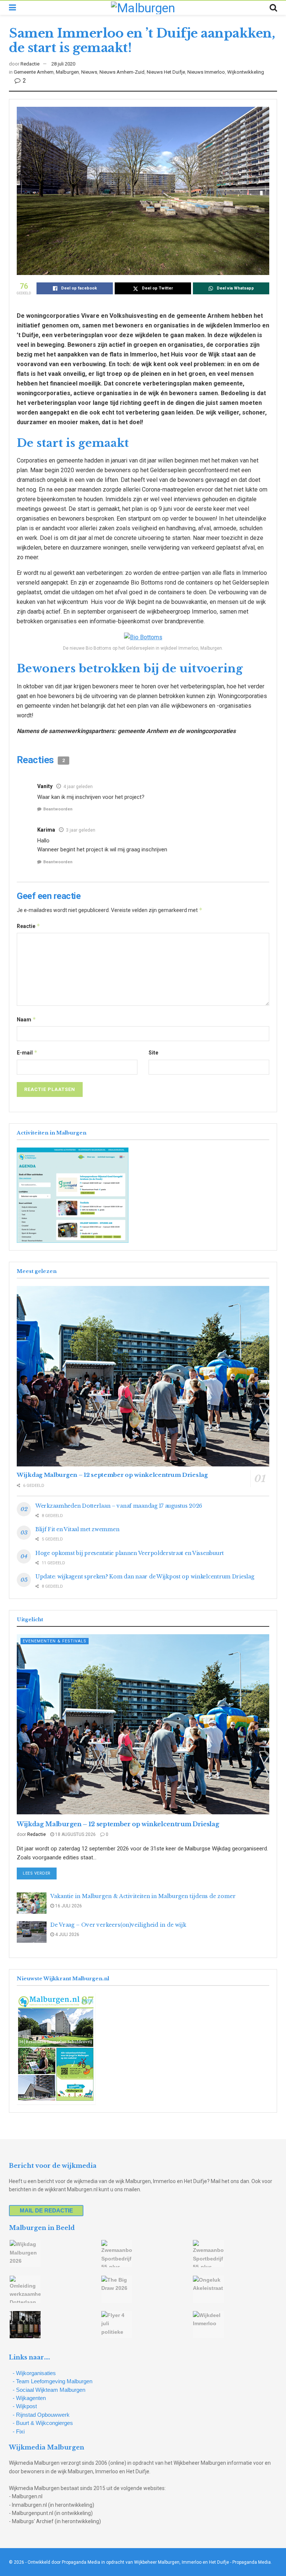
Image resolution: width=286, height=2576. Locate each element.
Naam (26, 1019)
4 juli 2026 (67, 1935)
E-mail (27, 1052)
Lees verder (40, 1873)
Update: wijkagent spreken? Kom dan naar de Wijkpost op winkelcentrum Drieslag (145, 1577)
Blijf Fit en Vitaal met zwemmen (77, 1529)
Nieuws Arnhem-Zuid (122, 72)
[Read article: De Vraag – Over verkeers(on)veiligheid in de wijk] (32, 1932)
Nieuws (89, 72)
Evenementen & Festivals (55, 1641)
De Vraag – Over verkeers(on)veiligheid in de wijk (118, 1925)
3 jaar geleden (81, 830)
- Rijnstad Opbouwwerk (41, 2415)
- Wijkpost (25, 2406)
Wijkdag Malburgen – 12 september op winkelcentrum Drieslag (112, 1475)
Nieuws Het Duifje (166, 72)
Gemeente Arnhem (34, 72)
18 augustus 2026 (75, 1834)
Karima (46, 830)
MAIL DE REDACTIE (46, 2210)
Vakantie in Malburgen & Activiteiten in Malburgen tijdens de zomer (143, 1896)
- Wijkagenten (29, 2398)
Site (153, 1053)
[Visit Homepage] (143, 8)
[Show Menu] (12, 8)
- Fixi (19, 2431)
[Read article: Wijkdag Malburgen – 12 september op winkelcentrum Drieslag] (143, 1376)
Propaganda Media (252, 2562)
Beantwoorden (58, 809)
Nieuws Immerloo (206, 72)
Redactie (30, 64)
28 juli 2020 (63, 64)
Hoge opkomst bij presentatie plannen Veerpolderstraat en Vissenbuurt (130, 1553)
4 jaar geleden (78, 787)
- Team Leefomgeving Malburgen (53, 2381)
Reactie (28, 926)
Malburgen (67, 72)
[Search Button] (273, 8)
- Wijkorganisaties (34, 2373)
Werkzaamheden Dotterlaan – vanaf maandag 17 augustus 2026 (119, 1506)
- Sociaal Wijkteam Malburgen (49, 2390)
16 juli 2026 (68, 1906)
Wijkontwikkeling (246, 72)
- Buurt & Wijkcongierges (43, 2423)
